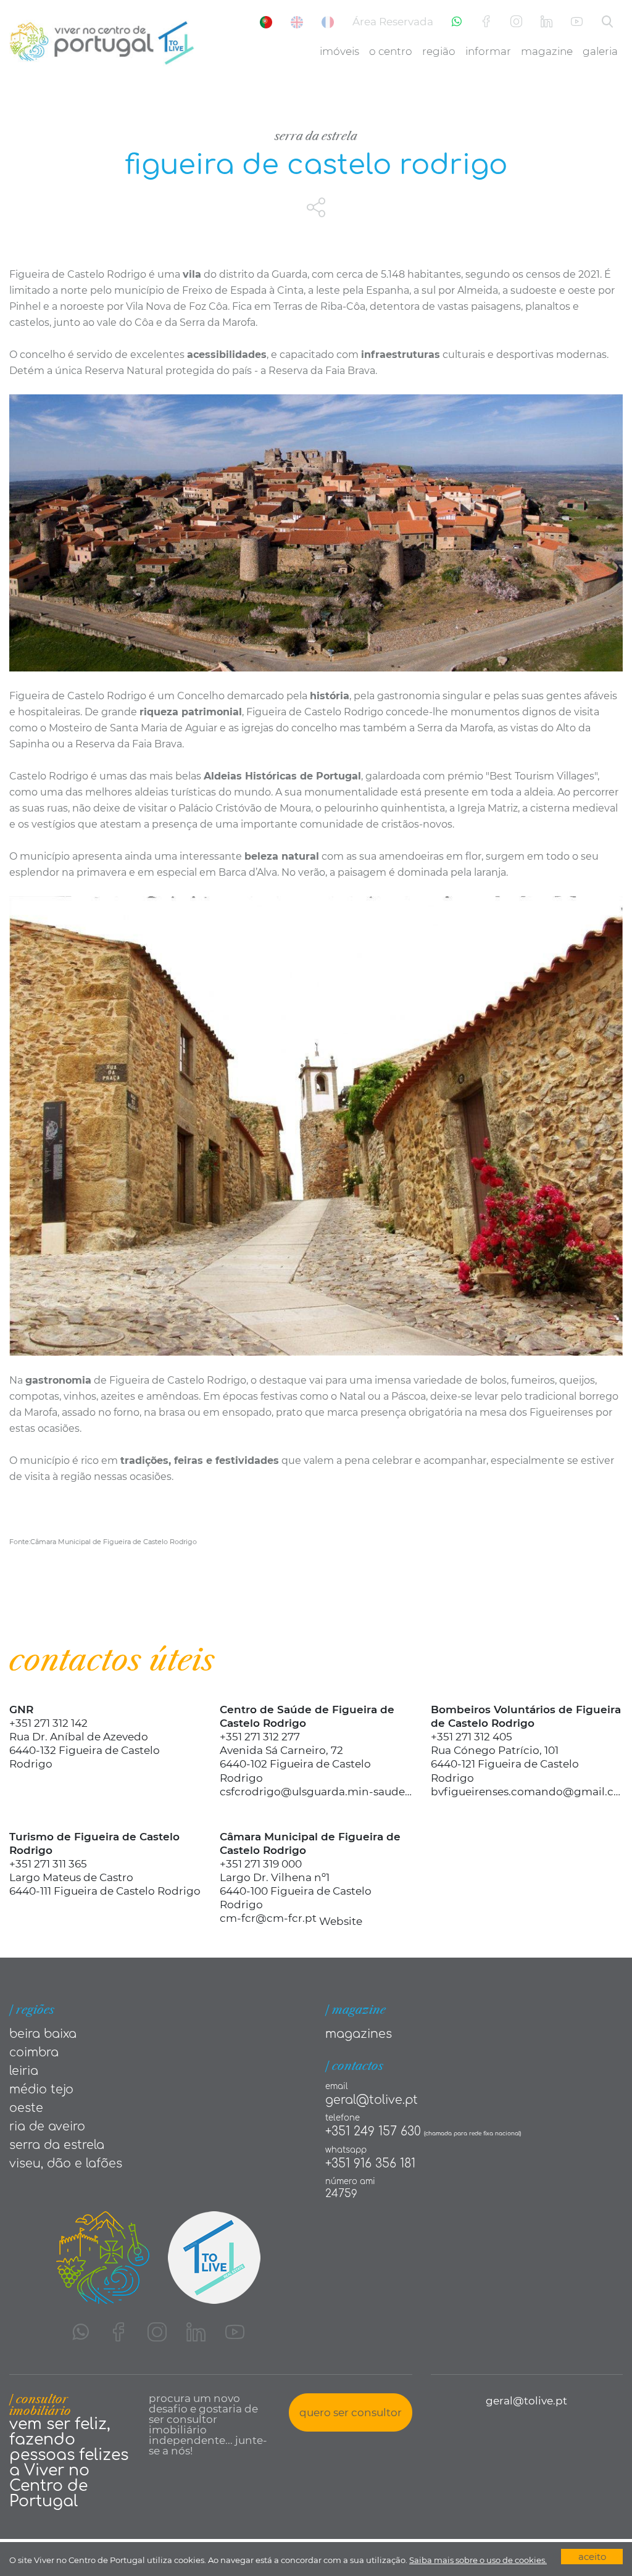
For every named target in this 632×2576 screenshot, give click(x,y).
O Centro (391, 51)
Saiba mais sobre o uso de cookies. (478, 2560)
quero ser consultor (351, 2412)
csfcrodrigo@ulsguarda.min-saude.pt (316, 1792)
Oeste (26, 2108)
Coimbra (34, 2052)
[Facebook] (486, 22)
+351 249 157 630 (373, 2131)
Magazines (359, 2034)
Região (439, 51)
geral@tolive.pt (372, 2100)
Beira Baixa (43, 2034)
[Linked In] (547, 22)
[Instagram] (516, 22)
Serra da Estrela (316, 136)
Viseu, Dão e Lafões (66, 2163)
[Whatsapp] (457, 22)
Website (341, 1921)
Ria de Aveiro (47, 2126)
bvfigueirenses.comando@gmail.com (527, 1792)
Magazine (547, 51)
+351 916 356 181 (370, 2163)
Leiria (24, 2071)
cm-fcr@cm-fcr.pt (268, 1918)
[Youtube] (577, 22)
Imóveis (339, 51)
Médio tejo (41, 2089)
